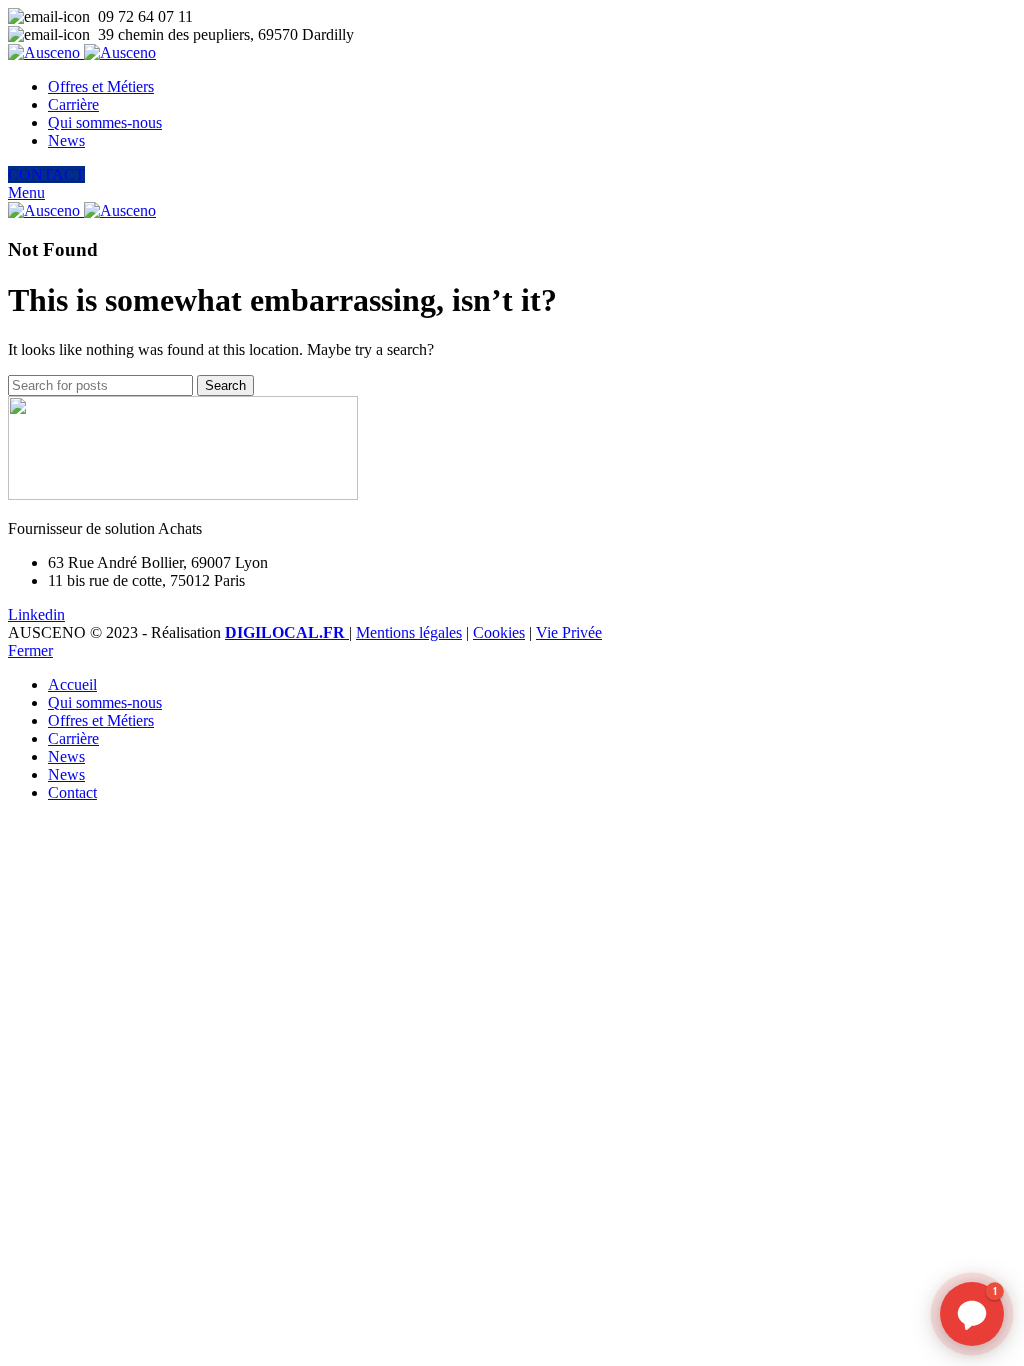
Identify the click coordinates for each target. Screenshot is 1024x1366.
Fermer (30, 650)
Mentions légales (409, 632)
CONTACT (46, 174)
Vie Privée (569, 632)
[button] (972, 1314)
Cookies (499, 632)
